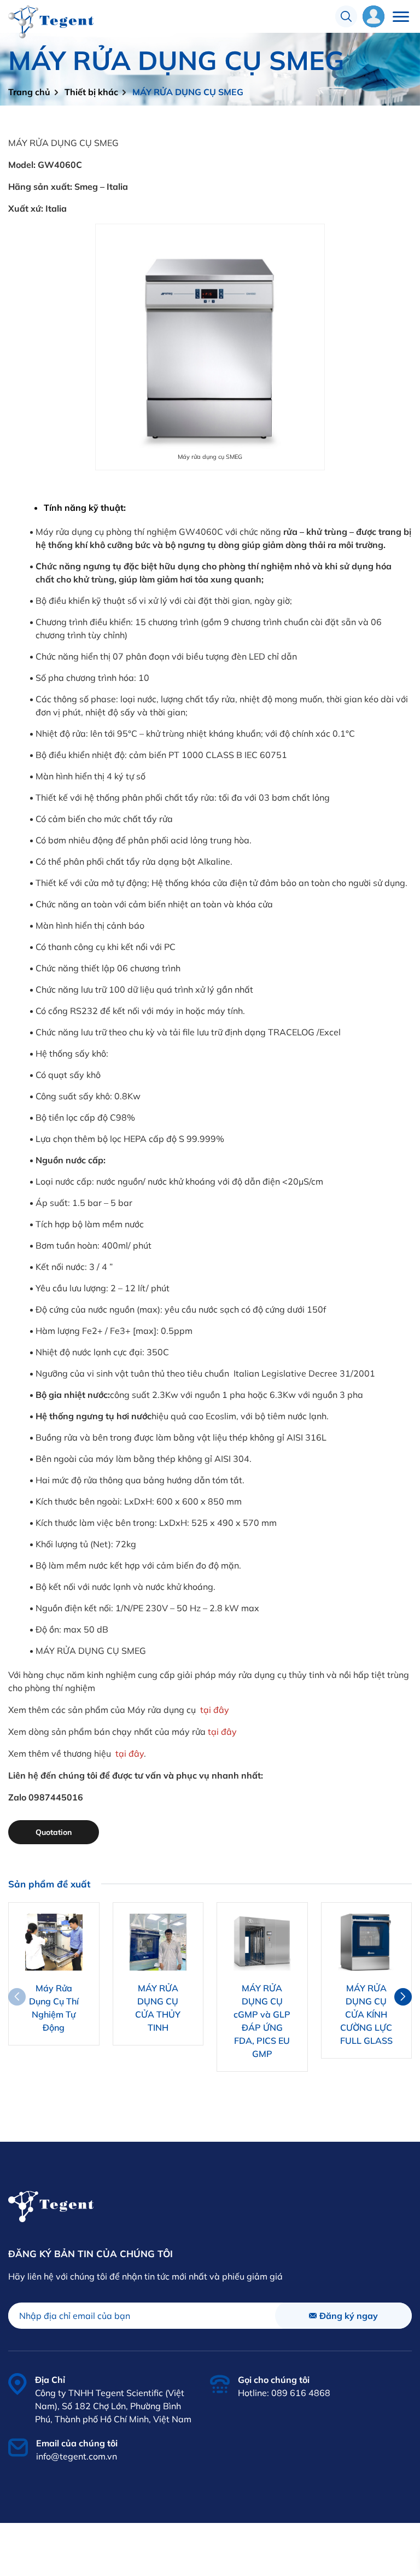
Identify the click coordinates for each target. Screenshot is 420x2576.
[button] (403, 1997)
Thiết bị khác (91, 92)
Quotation (54, 1832)
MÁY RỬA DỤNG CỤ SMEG (188, 92)
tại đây (214, 1710)
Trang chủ (29, 92)
